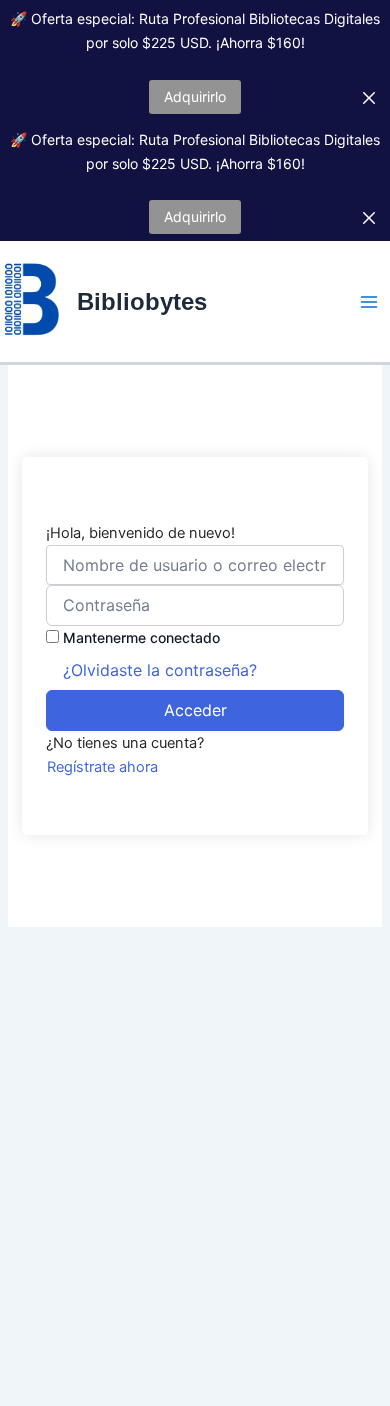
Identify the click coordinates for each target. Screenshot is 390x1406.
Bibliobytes (142, 302)
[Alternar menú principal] (369, 302)
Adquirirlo (195, 96)
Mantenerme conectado (141, 637)
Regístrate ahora (102, 767)
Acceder (195, 710)
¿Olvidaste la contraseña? (160, 670)
